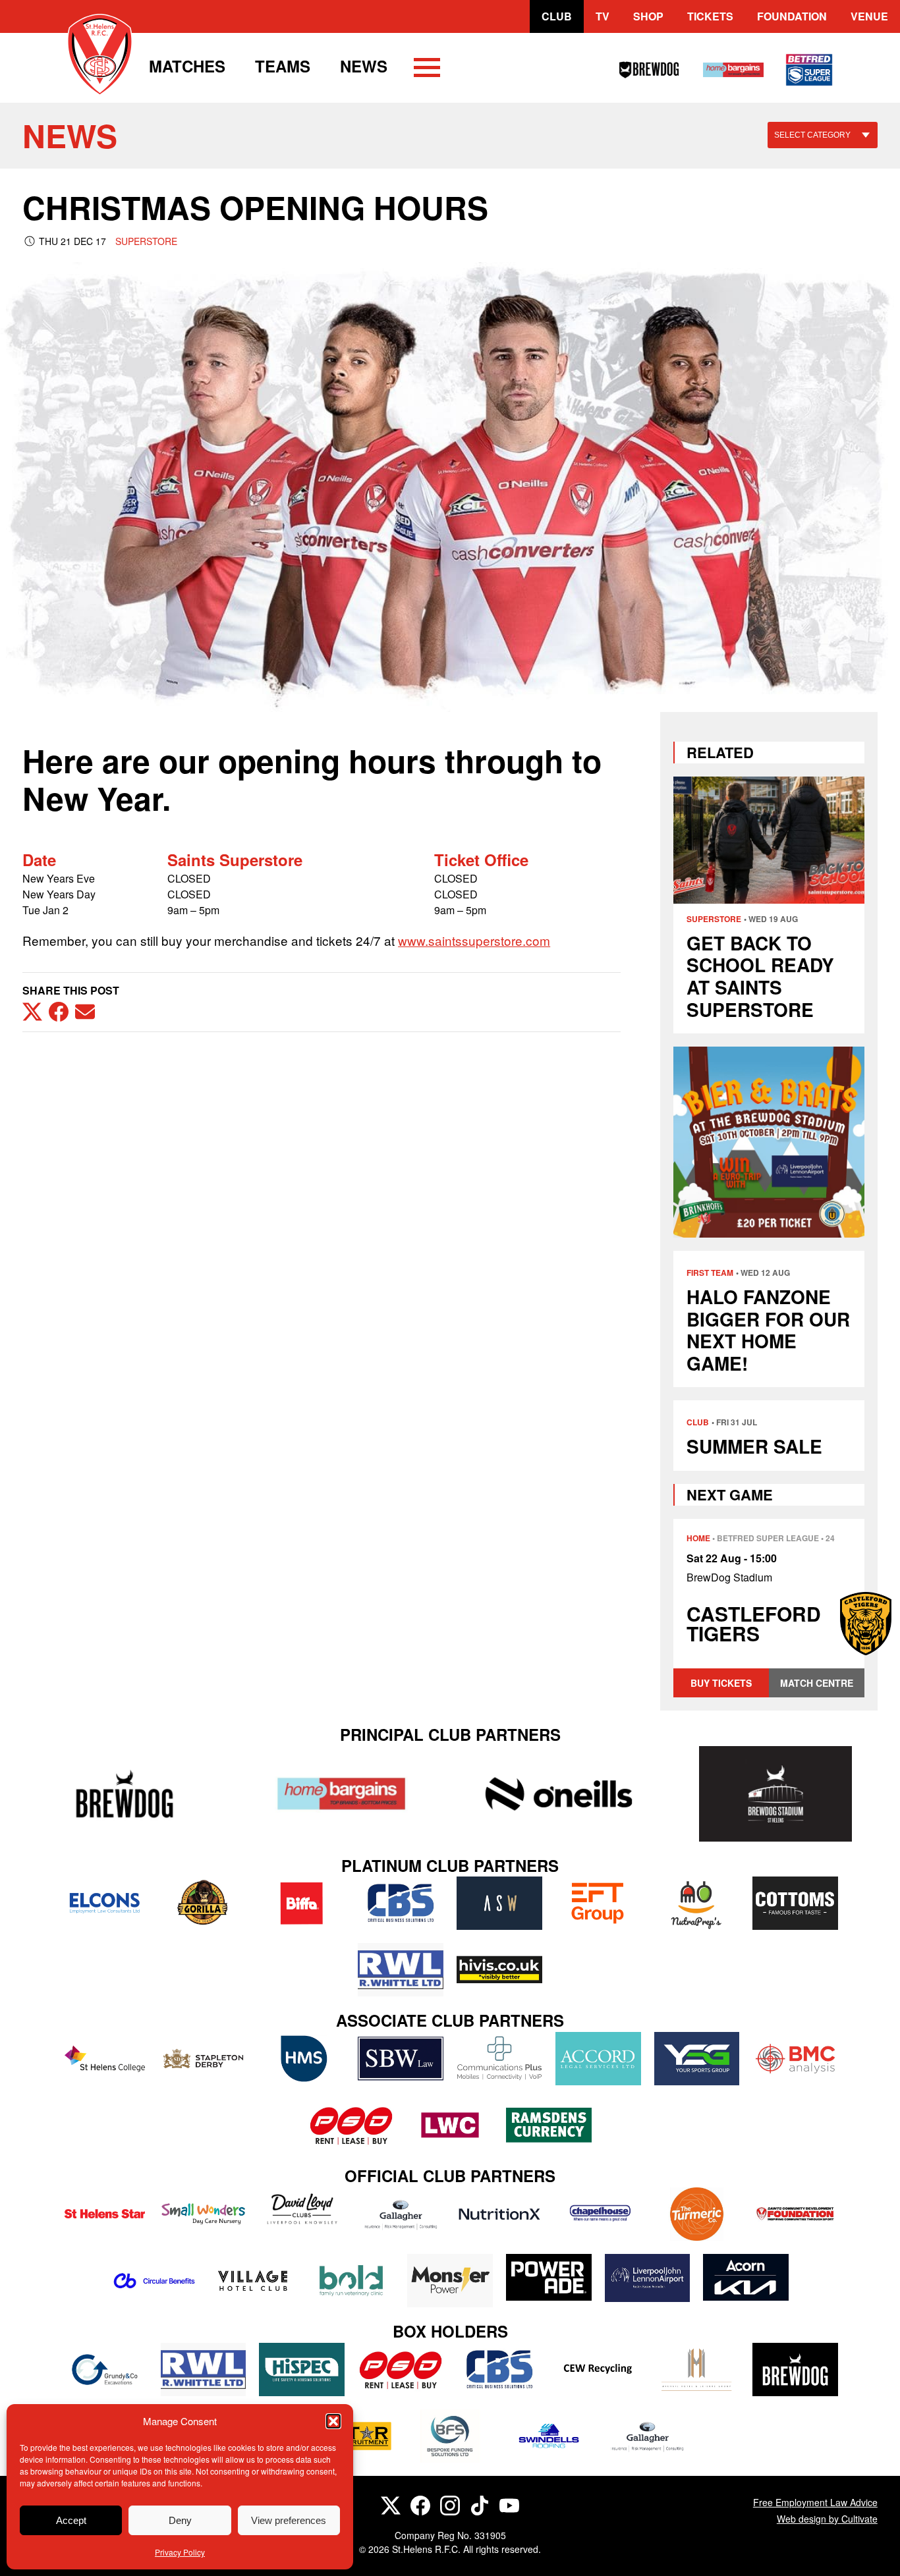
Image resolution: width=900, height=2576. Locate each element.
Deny (180, 2520)
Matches (187, 66)
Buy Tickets (721, 1683)
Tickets (710, 16)
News (364, 66)
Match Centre (817, 1683)
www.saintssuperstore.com (474, 940)
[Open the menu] (427, 70)
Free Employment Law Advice (815, 2502)
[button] (333, 2421)
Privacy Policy (180, 2552)
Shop (648, 16)
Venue (869, 16)
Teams (283, 66)
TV (603, 16)
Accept (71, 2520)
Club (557, 16)
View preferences (289, 2520)
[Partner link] (124, 1794)
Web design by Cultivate (827, 2519)
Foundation (792, 16)
